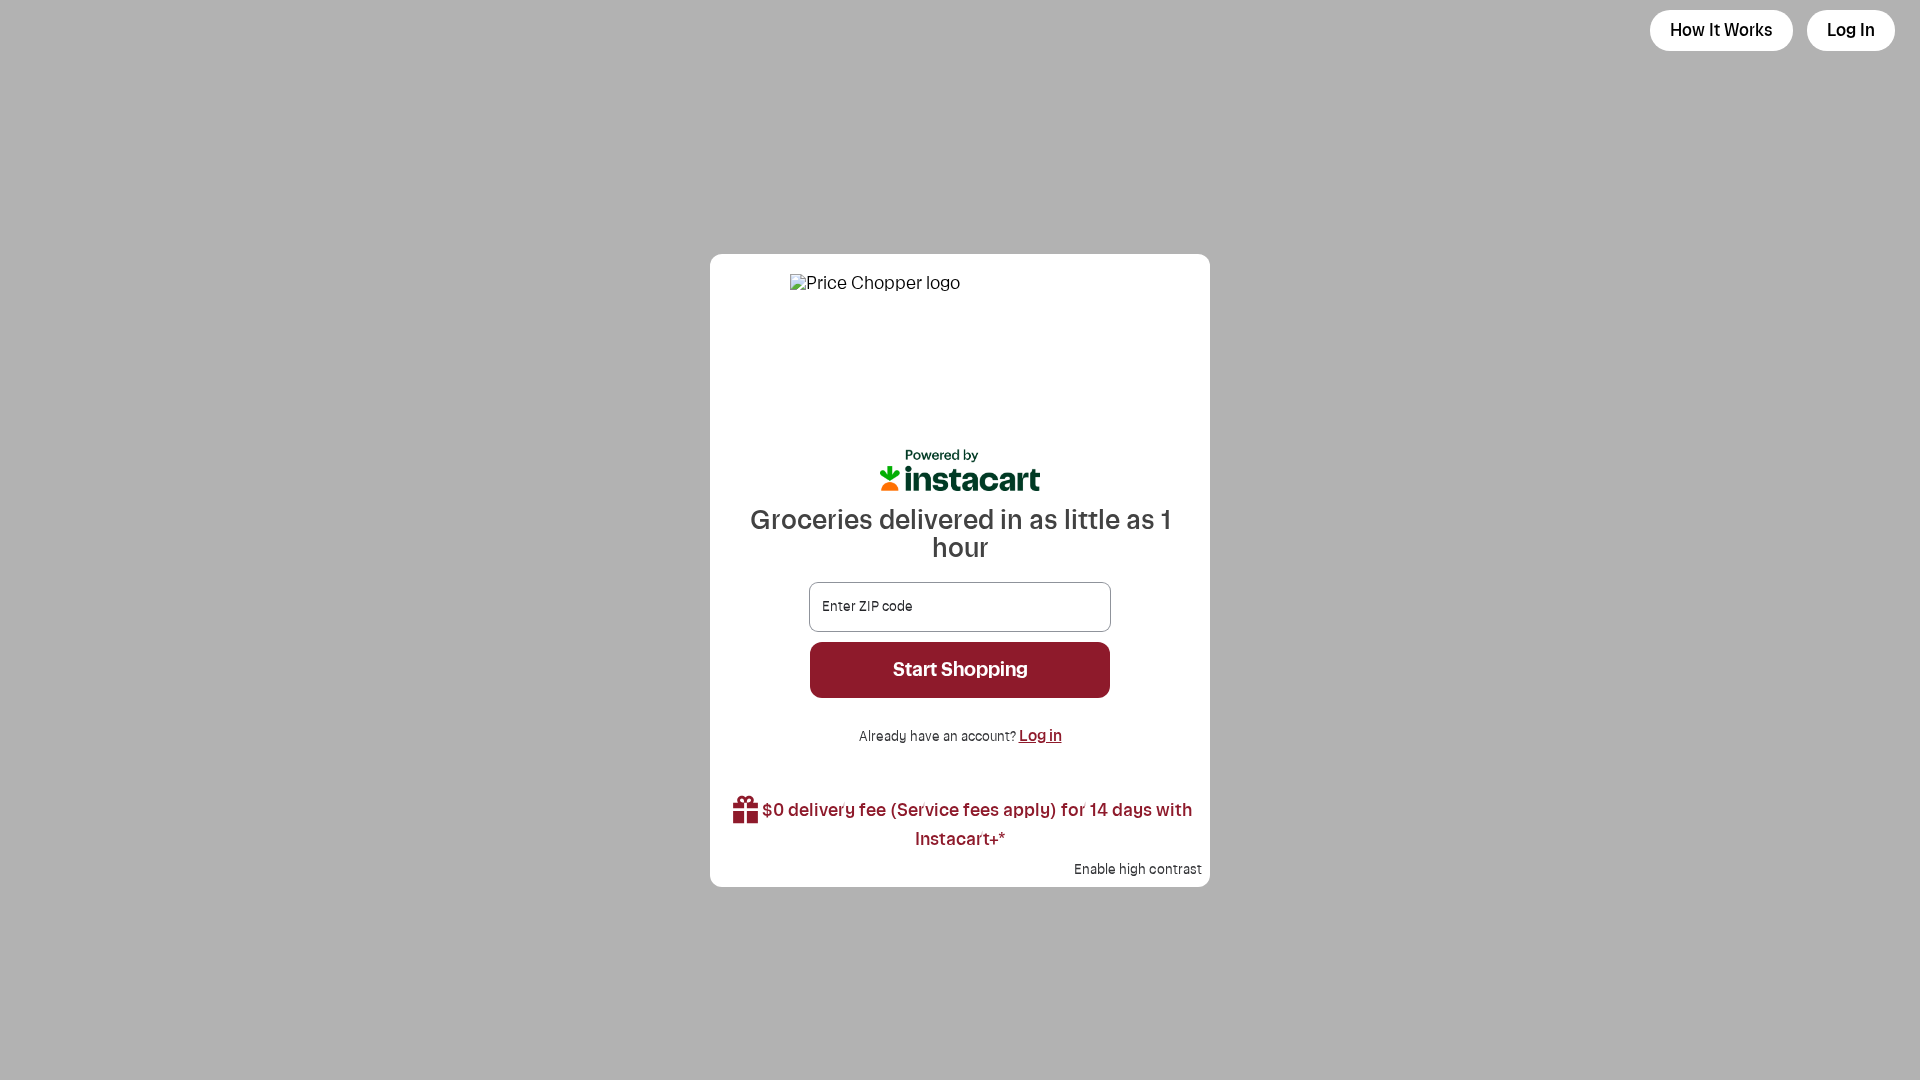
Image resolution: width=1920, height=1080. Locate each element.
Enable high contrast (1138, 870)
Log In (1851, 30)
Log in (1040, 736)
